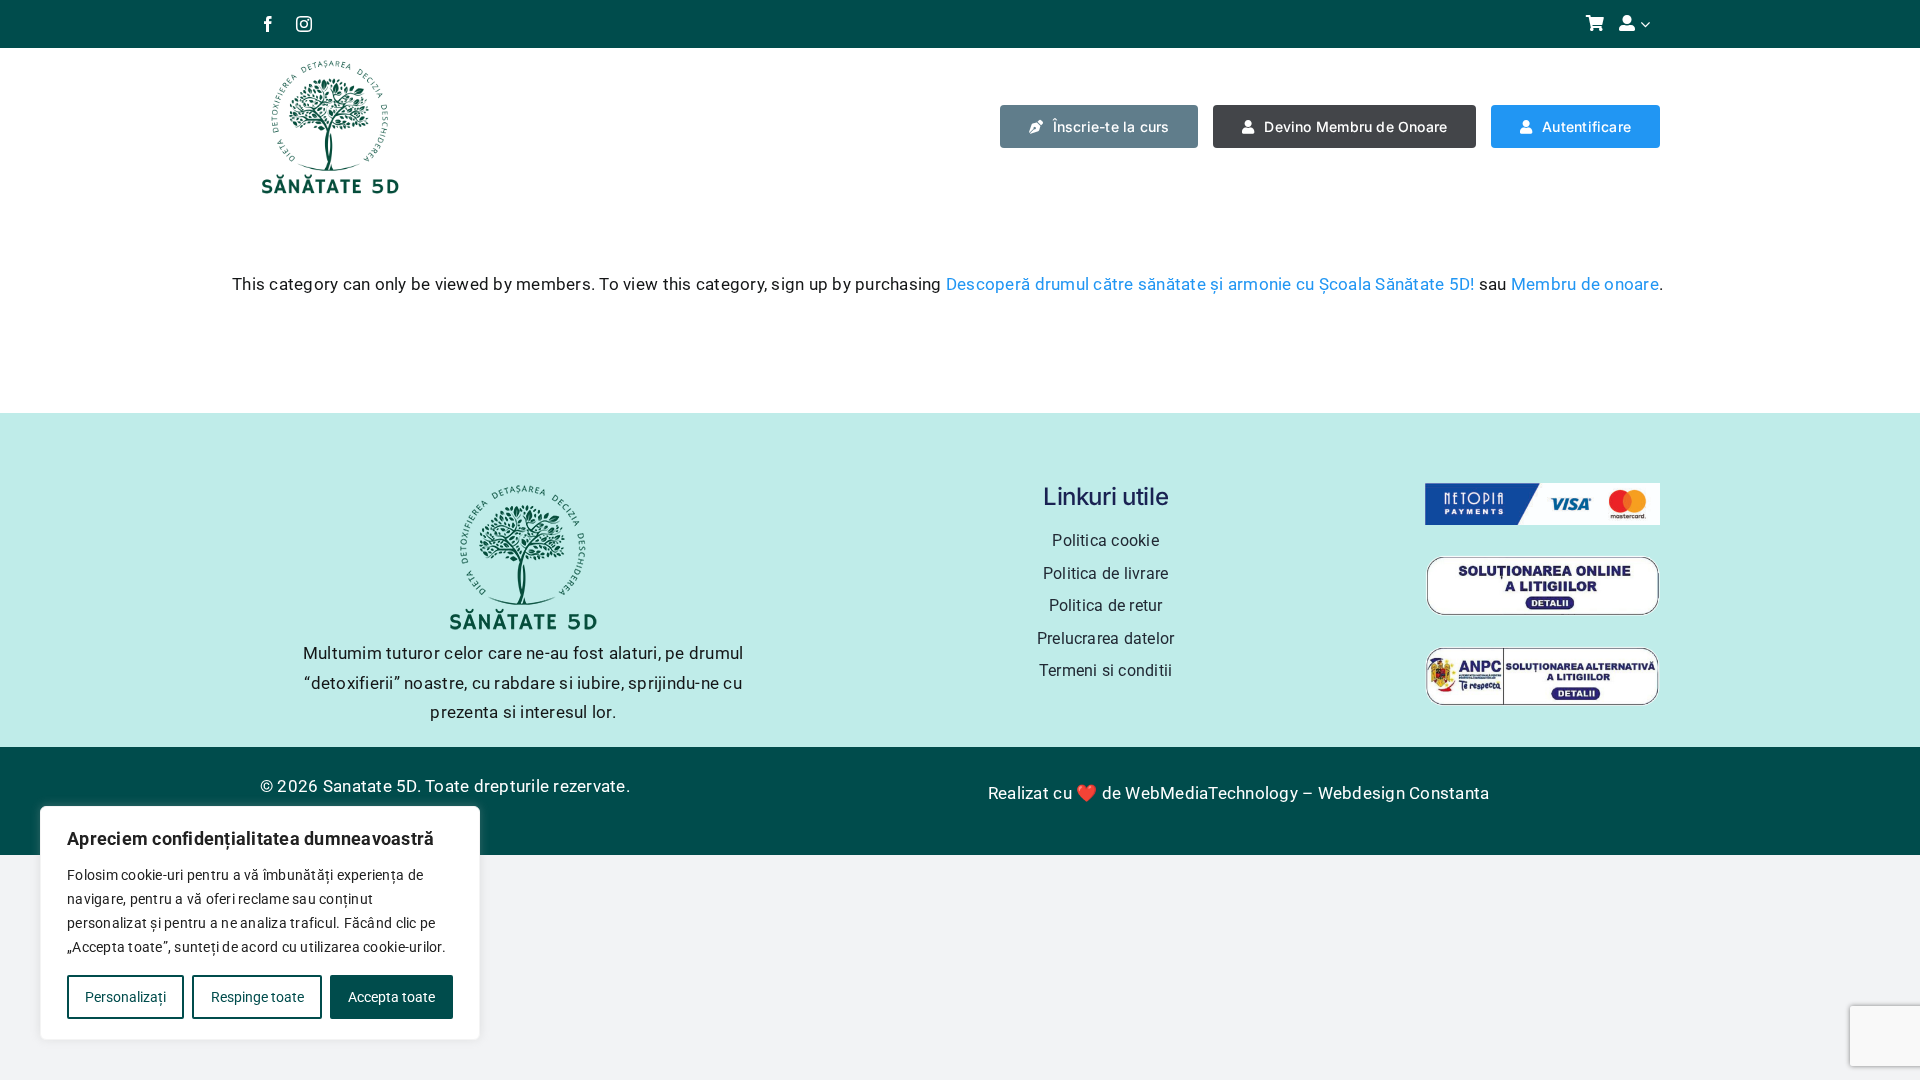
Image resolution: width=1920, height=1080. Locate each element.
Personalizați (125, 997)
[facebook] (268, 24)
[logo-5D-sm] (330, 66)
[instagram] (304, 24)
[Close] (459, 823)
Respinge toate (257, 997)
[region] (260, 923)
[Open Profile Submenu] (1650, 24)
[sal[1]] (1542, 654)
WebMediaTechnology (1211, 793)
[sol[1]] (1542, 563)
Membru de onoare (1585, 284)
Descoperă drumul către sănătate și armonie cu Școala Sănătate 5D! (1210, 284)
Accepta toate (391, 997)
